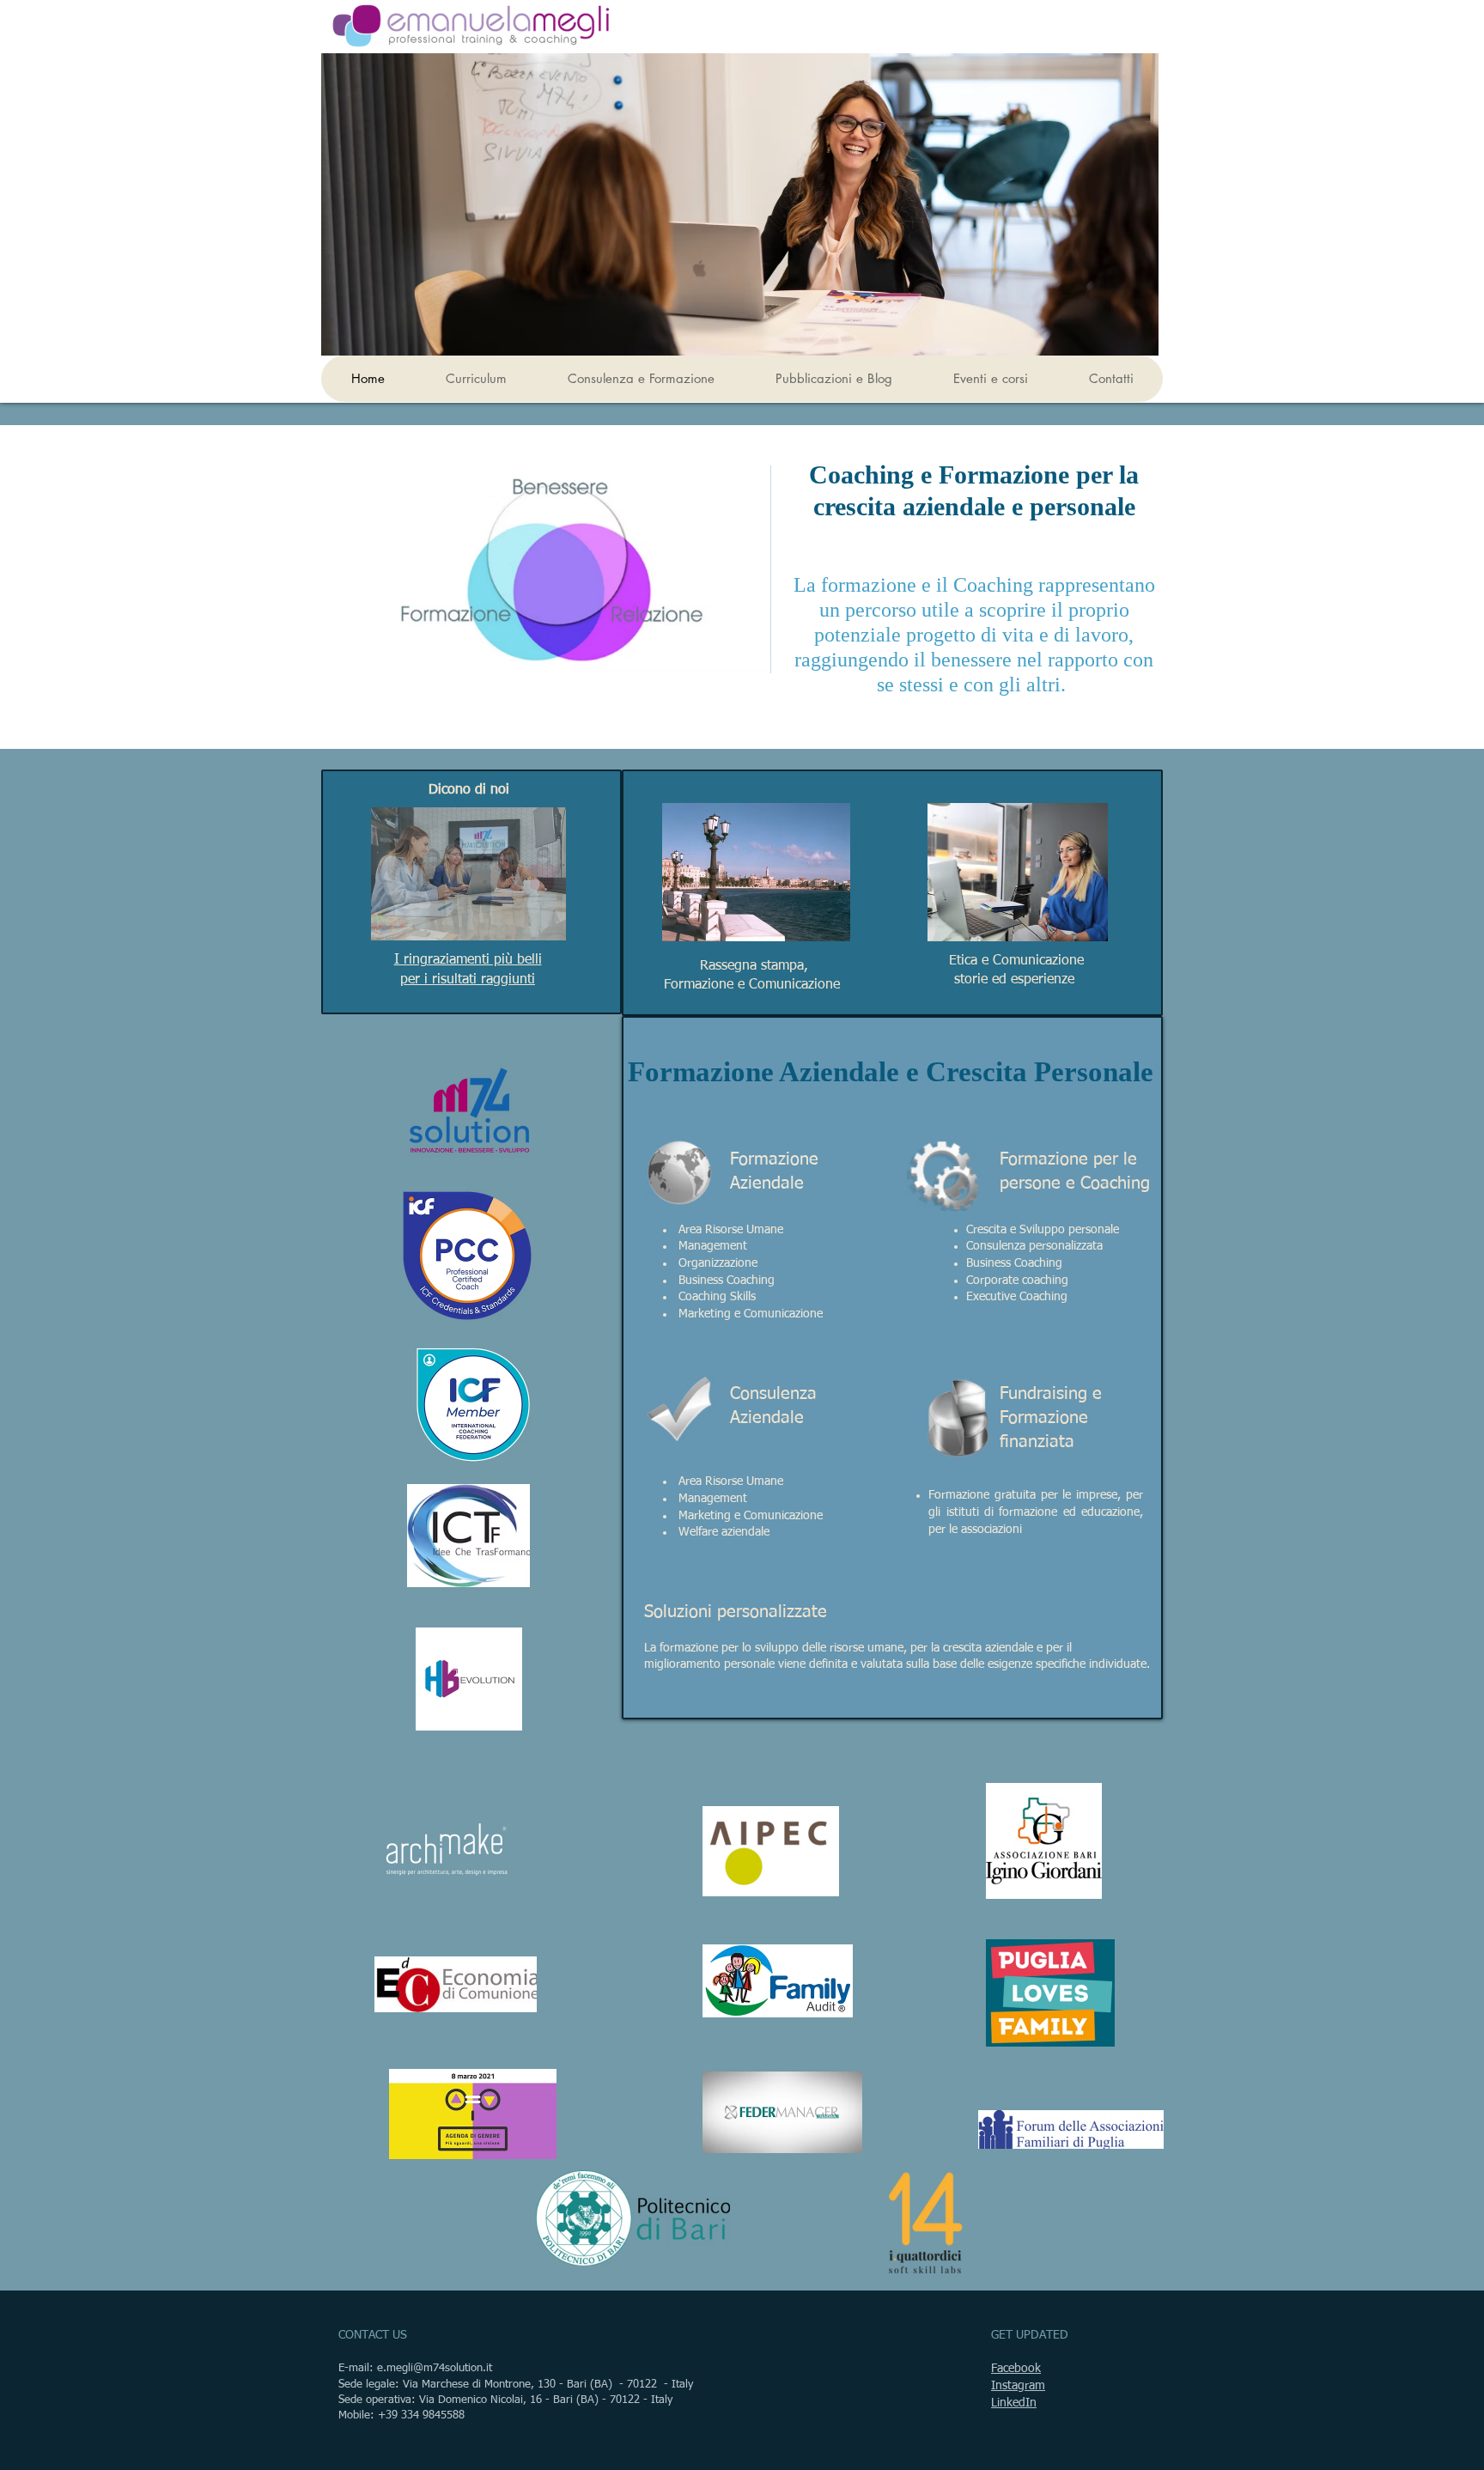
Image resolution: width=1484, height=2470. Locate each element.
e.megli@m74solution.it (435, 2368)
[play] (524, 925)
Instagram (1018, 2386)
